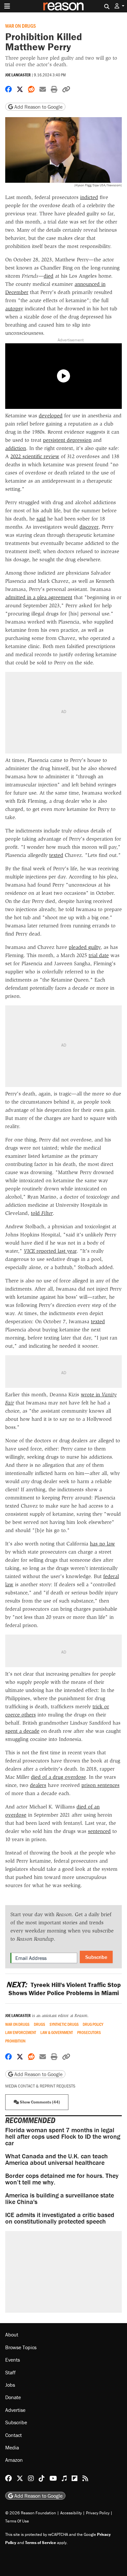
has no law (102, 1544)
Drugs (40, 2024)
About (12, 2335)
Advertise (15, 2410)
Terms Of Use (17, 2521)
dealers (38, 1785)
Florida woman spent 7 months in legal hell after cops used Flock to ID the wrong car (63, 2136)
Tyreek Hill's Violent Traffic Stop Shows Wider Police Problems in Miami (63, 1989)
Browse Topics (21, 2347)
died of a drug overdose (58, 1777)
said (41, 519)
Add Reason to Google (38, 107)
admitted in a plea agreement (39, 597)
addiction (16, 448)
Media (12, 2447)
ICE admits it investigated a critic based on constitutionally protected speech (60, 2218)
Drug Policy (93, 2024)
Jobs (10, 2385)
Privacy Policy (98, 2513)
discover (89, 527)
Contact (14, 2435)
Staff (10, 2372)
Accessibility (71, 2513)
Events (13, 2360)
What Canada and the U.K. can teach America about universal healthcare (56, 2159)
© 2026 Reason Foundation (31, 2513)
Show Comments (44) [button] (39, 2102)
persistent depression (67, 440)
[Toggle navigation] (7, 6)
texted (56, 855)
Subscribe (96, 1957)
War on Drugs (21, 26)
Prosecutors (89, 2033)
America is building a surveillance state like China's (60, 2198)
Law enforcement (21, 2033)
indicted (89, 197)
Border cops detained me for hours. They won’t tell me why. (62, 2179)
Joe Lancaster (18, 75)
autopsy (14, 309)
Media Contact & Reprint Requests (40, 2086)
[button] (120, 6)
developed (51, 416)
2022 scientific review (35, 456)
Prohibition (15, 2041)
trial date (99, 955)
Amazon (14, 2460)
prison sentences (100, 1785)
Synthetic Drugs (64, 2024)
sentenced (99, 1831)
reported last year (50, 1251)
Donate (13, 2397)
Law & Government (57, 2033)
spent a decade (22, 1731)
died (49, 276)
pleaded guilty (85, 947)
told (42, 1213)
